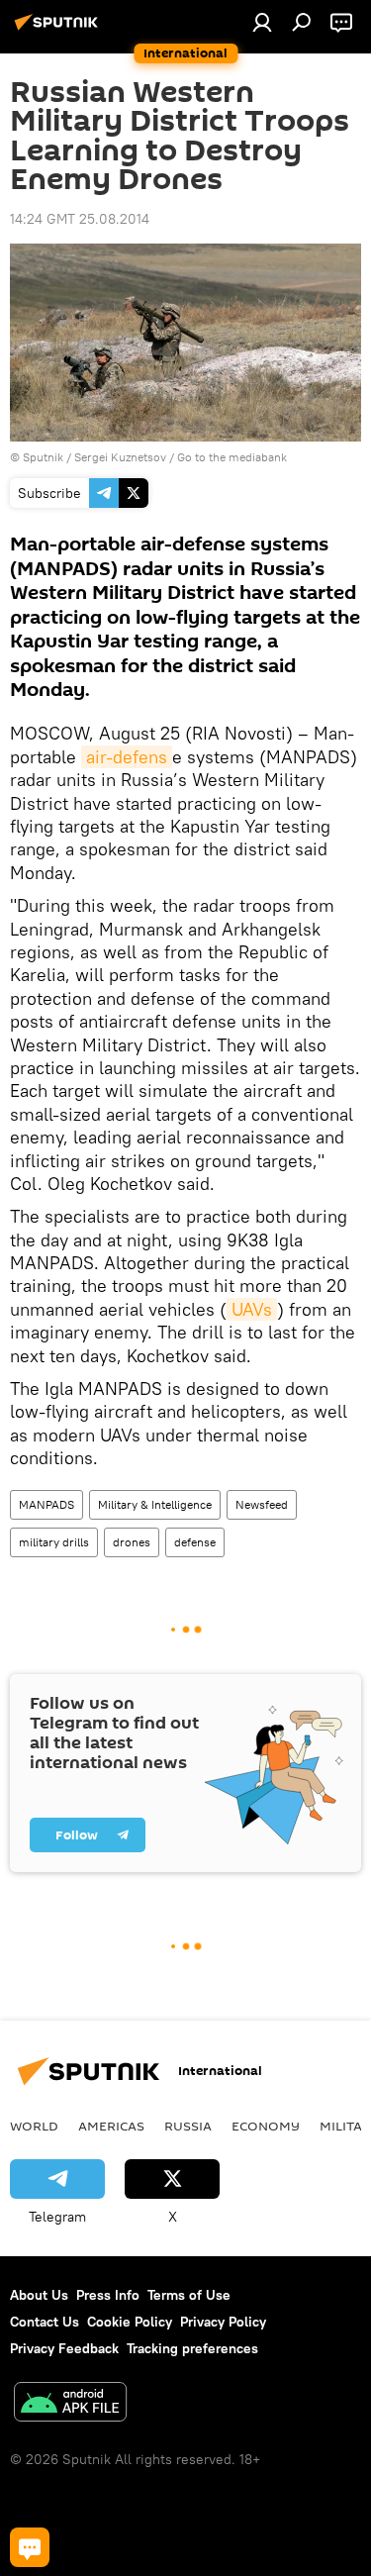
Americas (111, 2126)
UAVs (252, 1309)
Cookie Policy (130, 2322)
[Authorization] (262, 22)
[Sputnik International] (59, 30)
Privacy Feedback (64, 2348)
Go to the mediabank (232, 457)
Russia (188, 2126)
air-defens (127, 757)
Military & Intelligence (155, 1504)
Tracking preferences (192, 2348)
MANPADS (46, 1504)
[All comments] (30, 2547)
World (34, 2126)
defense (195, 1542)
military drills (54, 1542)
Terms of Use (189, 2295)
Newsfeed (262, 1504)
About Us (39, 2295)
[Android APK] (70, 2404)
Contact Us (45, 2322)
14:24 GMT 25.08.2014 (80, 219)
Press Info (108, 2295)
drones (132, 1542)
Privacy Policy (223, 2322)
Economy (266, 2126)
